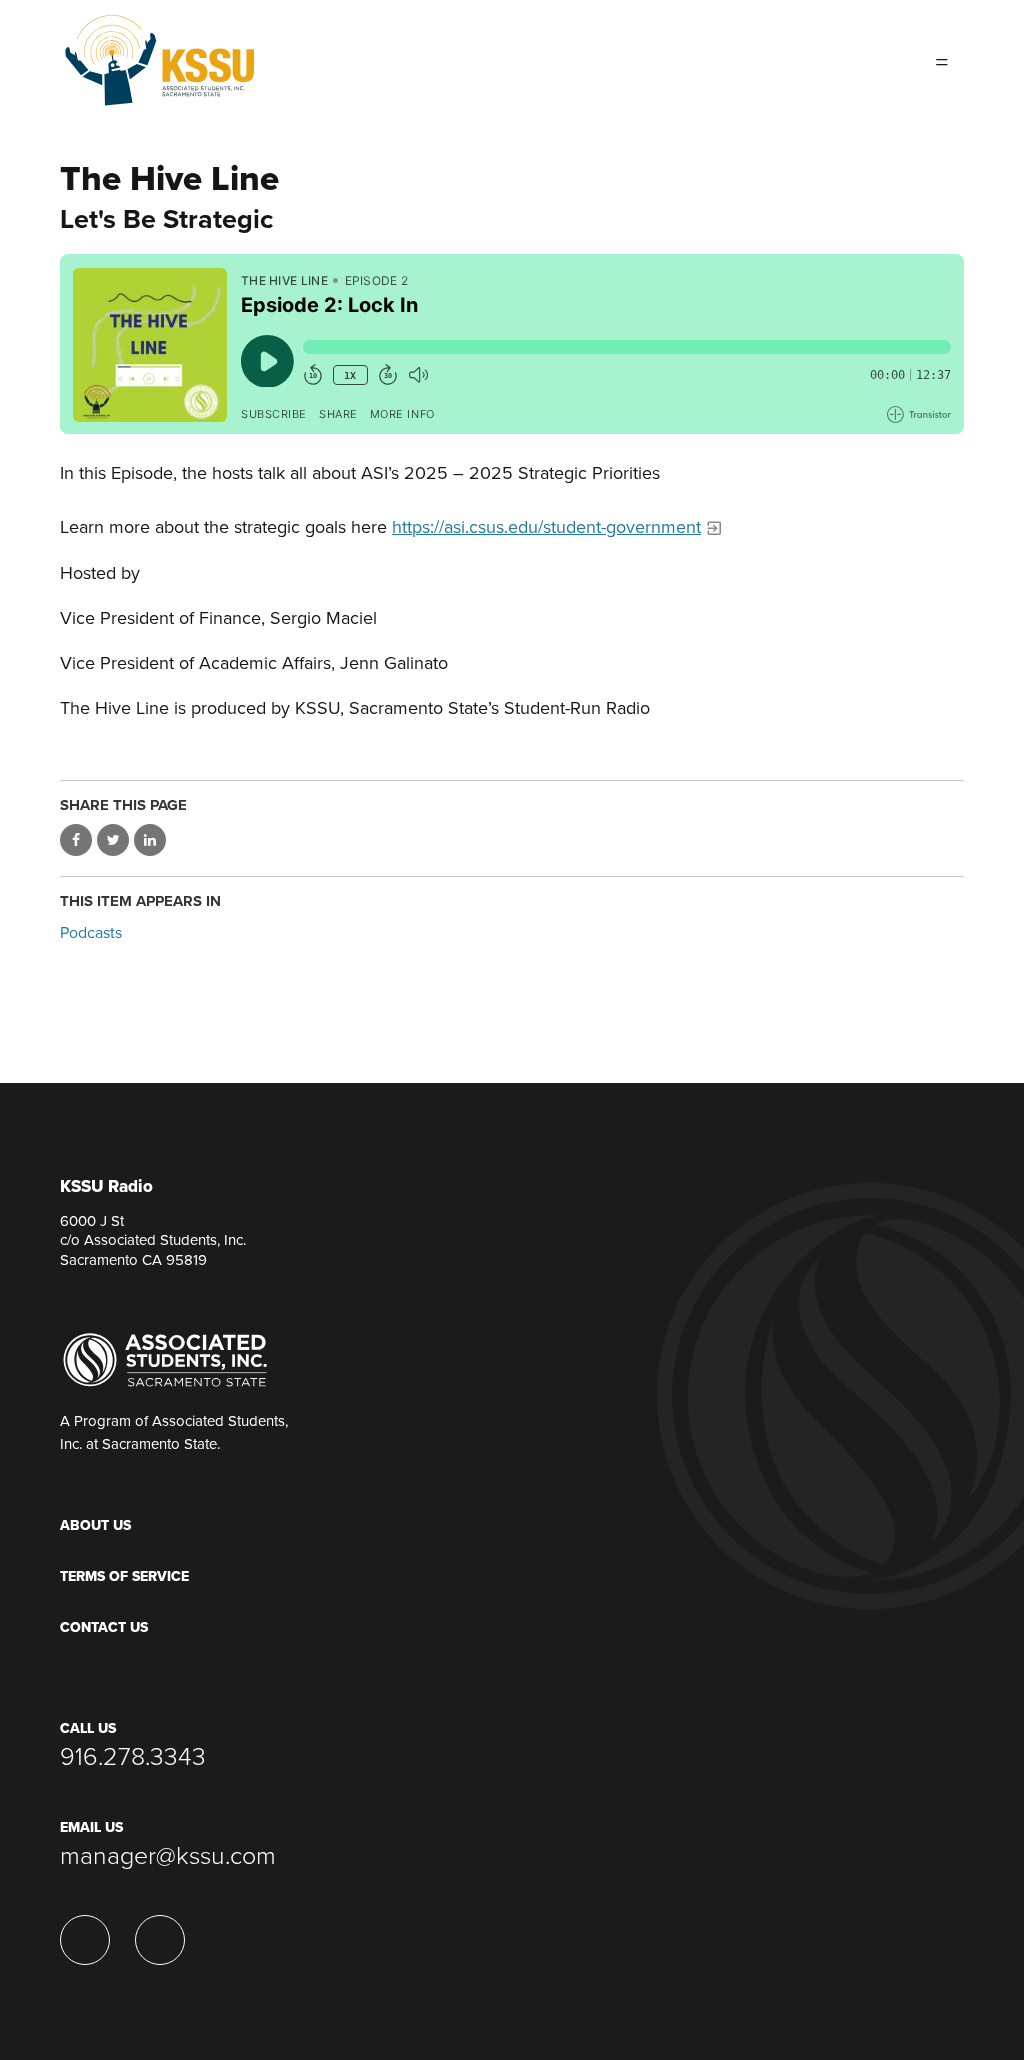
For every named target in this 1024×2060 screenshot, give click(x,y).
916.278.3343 (133, 1757)
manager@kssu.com (168, 1856)
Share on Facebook (76, 840)
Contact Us (104, 1627)
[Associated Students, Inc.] (165, 1359)
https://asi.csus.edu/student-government (546, 527)
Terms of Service (124, 1576)
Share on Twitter (113, 840)
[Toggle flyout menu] (942, 60)
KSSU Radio (106, 1187)
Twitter (880, 60)
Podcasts (91, 933)
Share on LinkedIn (150, 840)
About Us (95, 1525)
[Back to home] (159, 54)
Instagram (840, 60)
